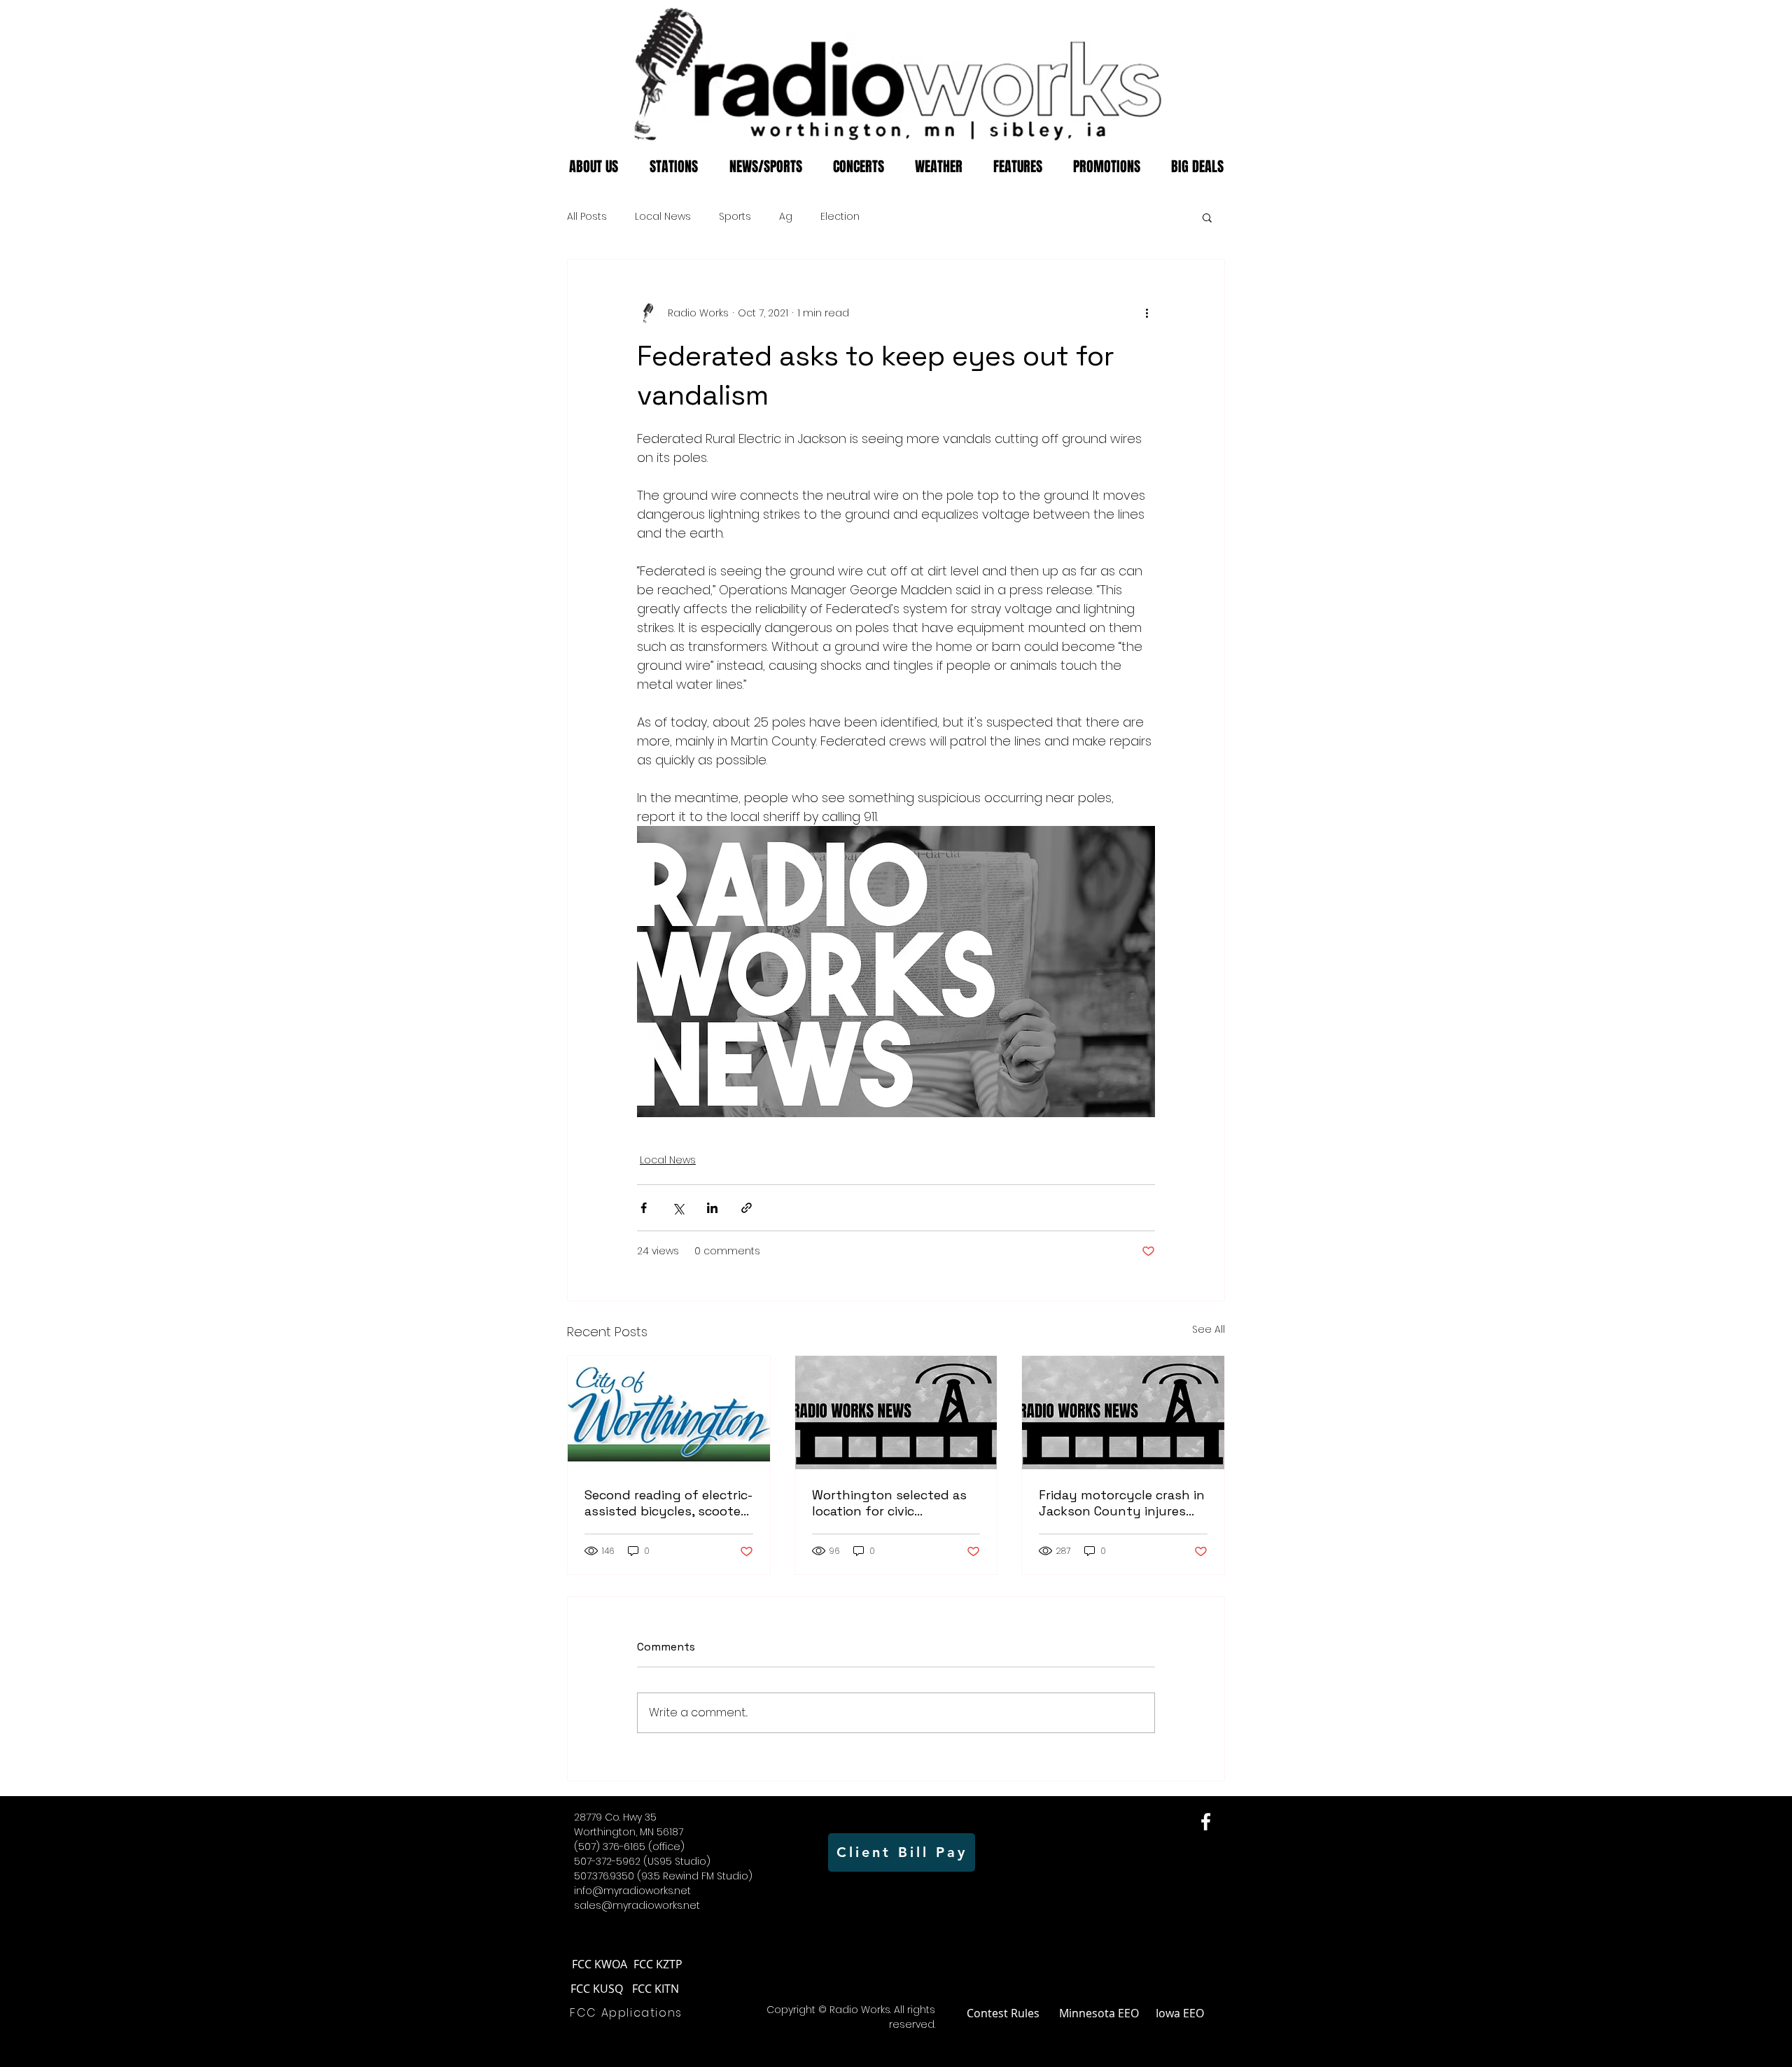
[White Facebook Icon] (1206, 1822)
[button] (1207, 217)
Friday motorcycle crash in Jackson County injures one (1122, 1503)
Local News (663, 217)
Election (840, 217)
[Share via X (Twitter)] (678, 1208)
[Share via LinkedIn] (712, 1208)
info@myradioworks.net (632, 1891)
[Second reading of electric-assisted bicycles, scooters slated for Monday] (669, 1413)
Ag (786, 217)
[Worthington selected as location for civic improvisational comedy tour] (896, 1413)
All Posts (587, 217)
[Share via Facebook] (644, 1208)
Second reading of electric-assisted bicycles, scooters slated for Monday (668, 1503)
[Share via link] (747, 1208)
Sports (735, 217)
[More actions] (1147, 313)
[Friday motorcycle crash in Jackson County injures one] (1123, 1413)
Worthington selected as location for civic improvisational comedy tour (889, 1503)
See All (1209, 1329)
